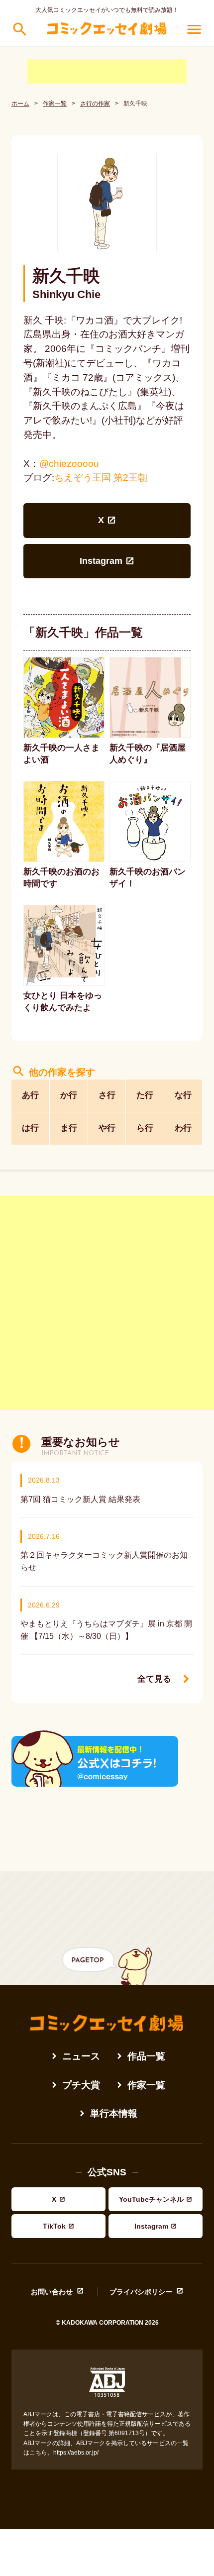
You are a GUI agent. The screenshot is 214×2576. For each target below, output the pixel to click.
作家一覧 (55, 104)
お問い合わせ (52, 2292)
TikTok (54, 2226)
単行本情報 (114, 2113)
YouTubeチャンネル (151, 2199)
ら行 (145, 1128)
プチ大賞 (81, 2085)
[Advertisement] (107, 71)
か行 (69, 1095)
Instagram (101, 561)
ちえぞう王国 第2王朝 (101, 478)
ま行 (69, 1128)
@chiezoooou (69, 464)
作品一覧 (146, 2056)
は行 (30, 1128)
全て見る (154, 1679)
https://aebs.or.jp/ (76, 2453)
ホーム (20, 104)
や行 (107, 1128)
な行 (183, 1095)
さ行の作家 (95, 104)
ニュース (81, 2056)
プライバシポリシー (141, 2292)
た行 (145, 1095)
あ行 (30, 1095)
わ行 (183, 1128)
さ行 (107, 1095)
